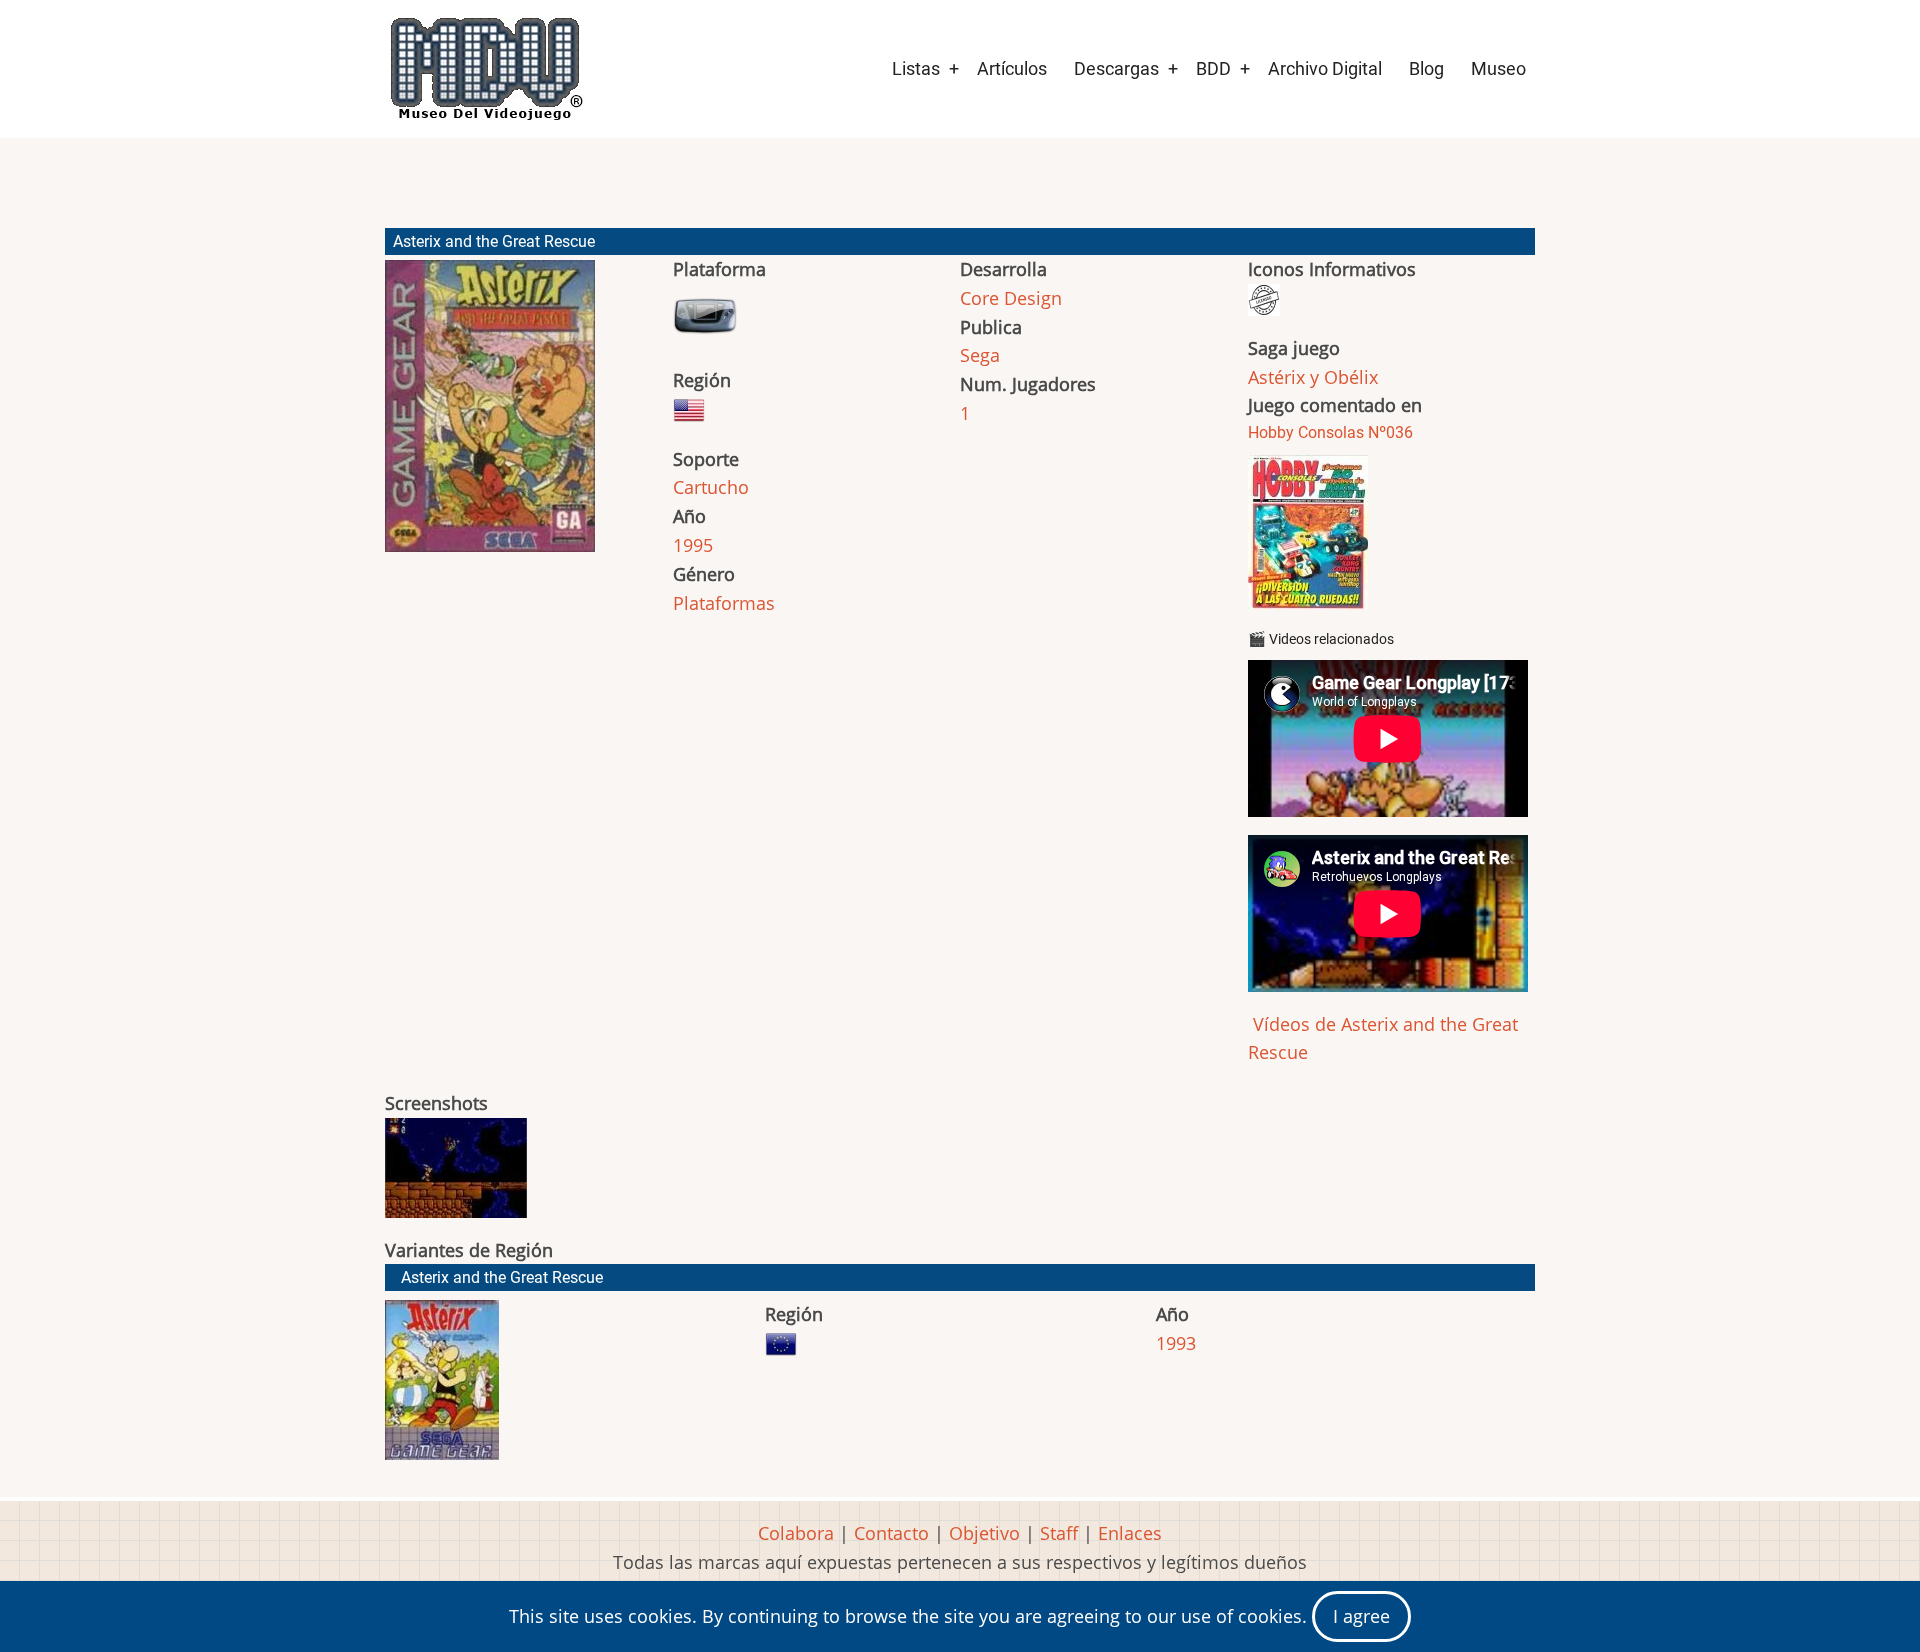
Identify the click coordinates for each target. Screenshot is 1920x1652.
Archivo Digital (1325, 68)
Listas (916, 68)
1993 (1176, 1343)
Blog (1426, 68)
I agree (1361, 1616)
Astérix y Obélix (1313, 377)
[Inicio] (485, 69)
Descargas (1116, 68)
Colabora (796, 1533)
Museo (1498, 68)
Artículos (1012, 68)
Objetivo (984, 1533)
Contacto (891, 1533)
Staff (1059, 1533)
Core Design (1011, 298)
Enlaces (1130, 1533)
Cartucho (711, 487)
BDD (1213, 68)
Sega (980, 355)
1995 (693, 545)
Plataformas (724, 603)
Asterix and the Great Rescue (502, 1277)
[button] (490, 415)
